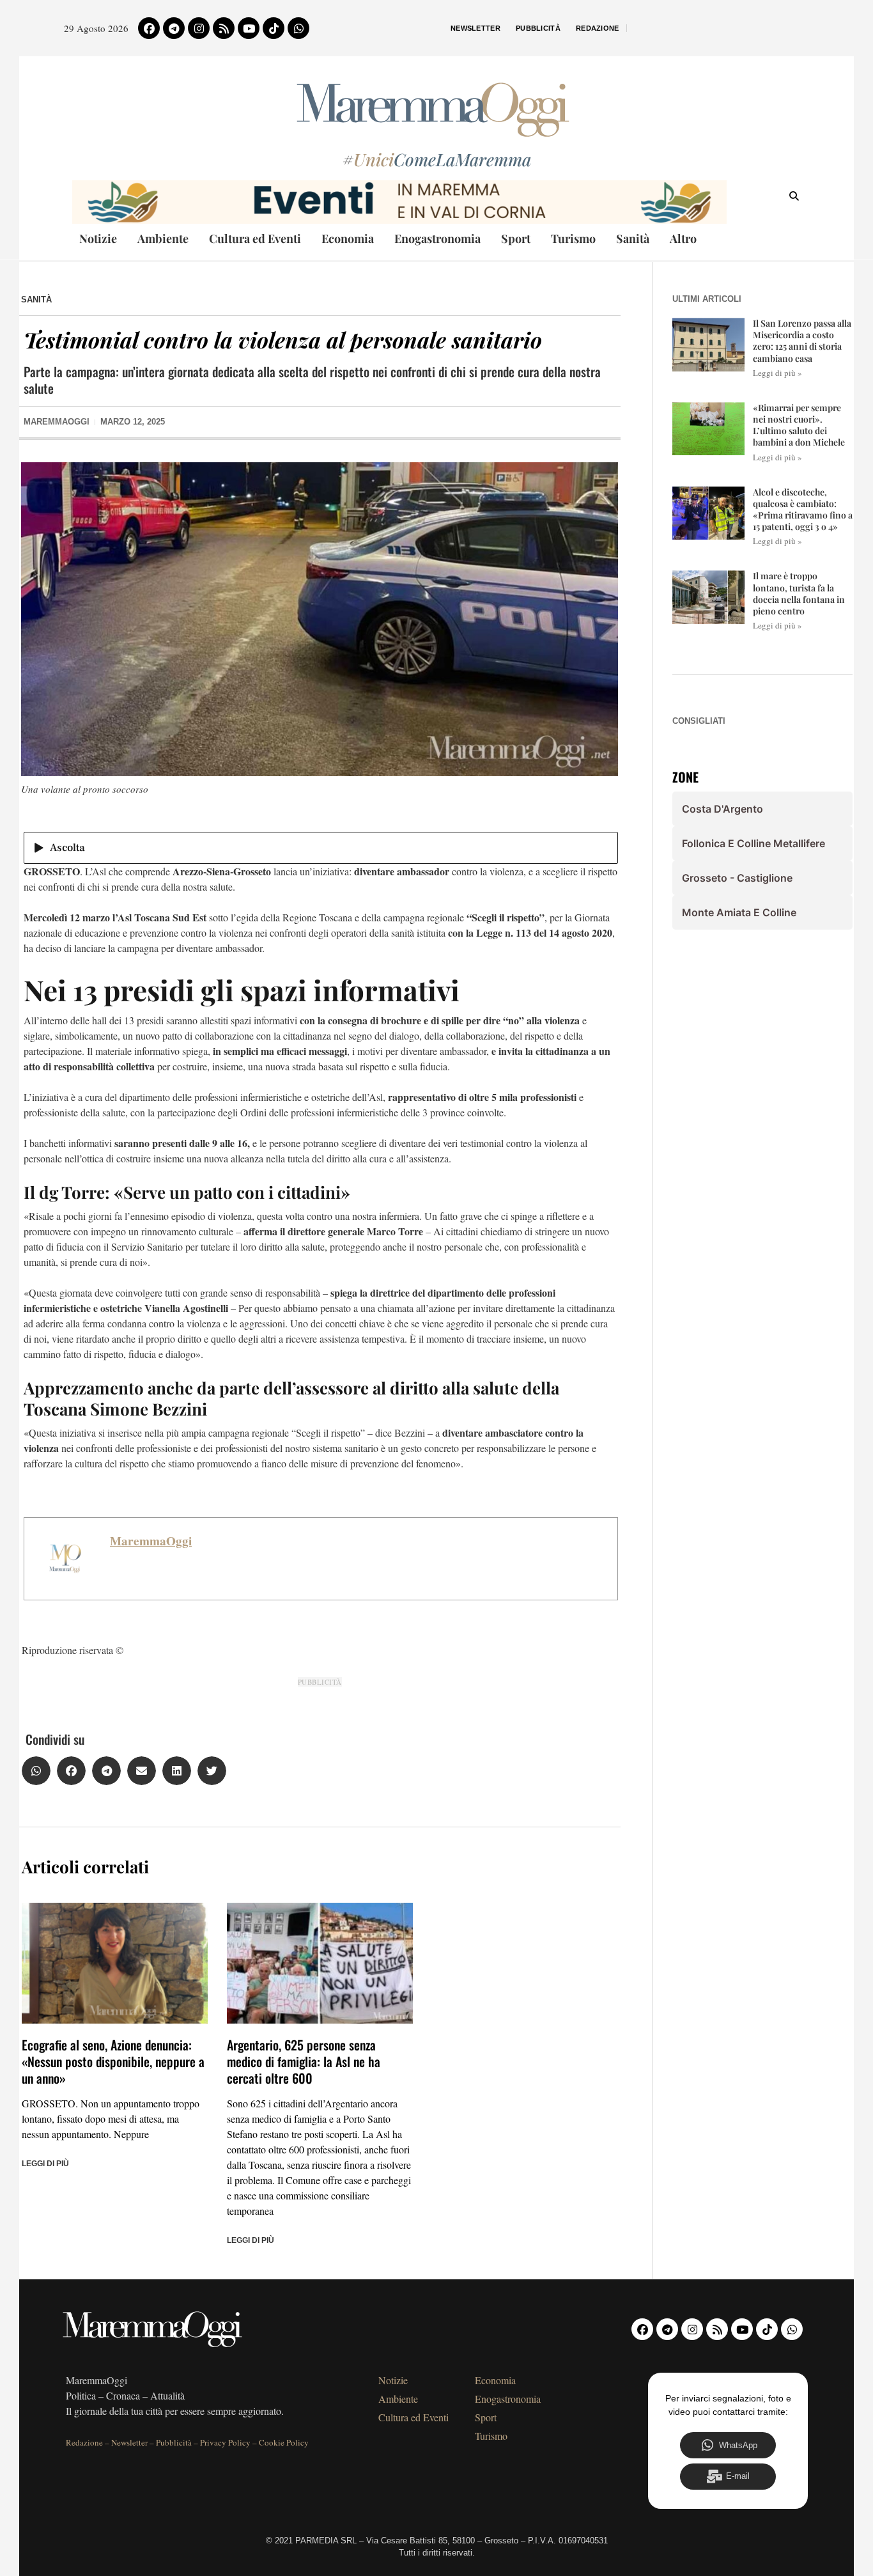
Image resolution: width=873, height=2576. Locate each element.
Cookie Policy (284, 2442)
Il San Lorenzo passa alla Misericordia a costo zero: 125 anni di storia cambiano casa (802, 341)
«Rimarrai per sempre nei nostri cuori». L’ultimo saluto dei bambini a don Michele (799, 425)
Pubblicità (538, 28)
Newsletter (475, 28)
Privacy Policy (225, 2442)
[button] (36, 1771)
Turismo (573, 238)
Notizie (98, 238)
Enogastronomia (437, 238)
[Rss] (224, 28)
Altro (683, 238)
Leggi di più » (777, 373)
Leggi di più (45, 2164)
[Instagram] (199, 28)
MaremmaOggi (151, 1541)
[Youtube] (249, 28)
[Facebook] (149, 28)
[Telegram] (174, 28)
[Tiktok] (274, 28)
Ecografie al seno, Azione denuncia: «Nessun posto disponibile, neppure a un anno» (113, 2061)
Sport (516, 238)
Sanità (633, 238)
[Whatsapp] (298, 28)
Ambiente (163, 238)
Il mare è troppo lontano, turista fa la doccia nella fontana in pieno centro (799, 593)
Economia (348, 238)
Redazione (598, 28)
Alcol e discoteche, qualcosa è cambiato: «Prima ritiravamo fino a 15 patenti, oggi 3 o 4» (803, 510)
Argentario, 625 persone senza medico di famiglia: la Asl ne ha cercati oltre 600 (304, 2061)
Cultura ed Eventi (255, 238)
